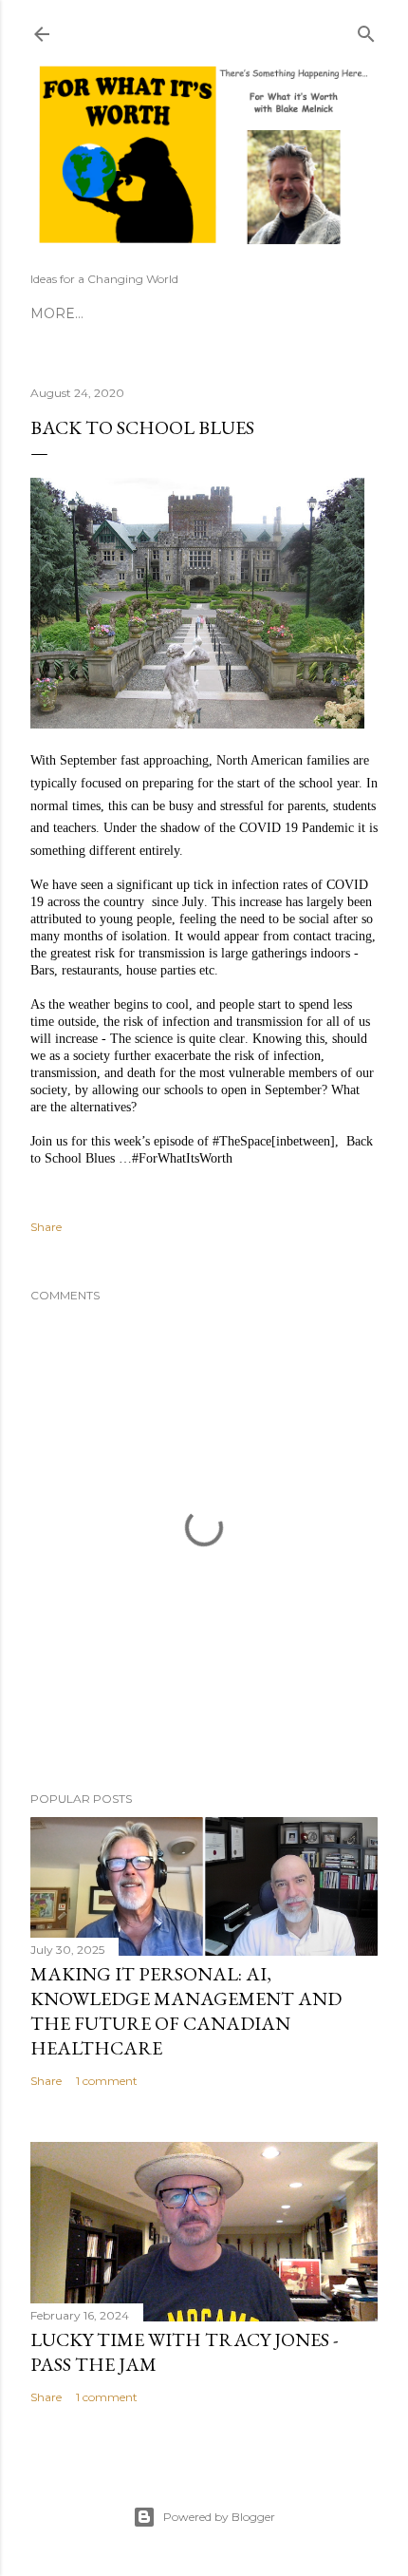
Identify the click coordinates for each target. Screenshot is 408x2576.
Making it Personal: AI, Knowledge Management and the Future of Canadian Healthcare (186, 2011)
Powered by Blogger (219, 2517)
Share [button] (46, 1227)
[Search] (366, 30)
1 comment (107, 2081)
